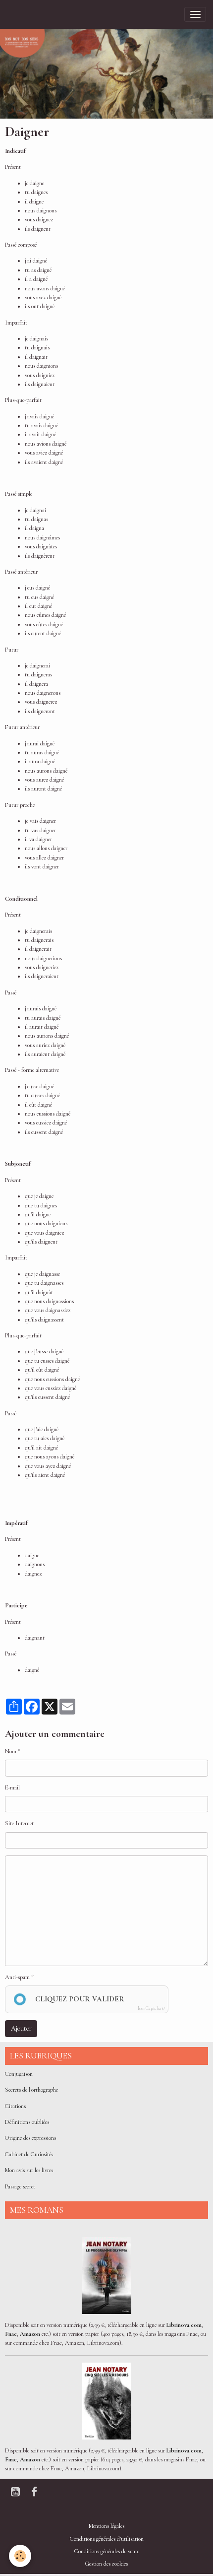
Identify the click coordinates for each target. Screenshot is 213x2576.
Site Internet (19, 1823)
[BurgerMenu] (195, 14)
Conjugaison (19, 2074)
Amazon (30, 2334)
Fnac (11, 2334)
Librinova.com (184, 2325)
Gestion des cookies (106, 2564)
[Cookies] (20, 2556)
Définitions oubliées (27, 2122)
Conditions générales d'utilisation (107, 2539)
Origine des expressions (30, 2138)
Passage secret (20, 2187)
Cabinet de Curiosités (29, 2154)
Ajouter (21, 2028)
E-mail (12, 1788)
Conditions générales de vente (107, 2551)
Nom (11, 1751)
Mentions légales (106, 2526)
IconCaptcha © (151, 2009)
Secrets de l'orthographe (31, 2090)
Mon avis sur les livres (29, 2170)
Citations (15, 2106)
